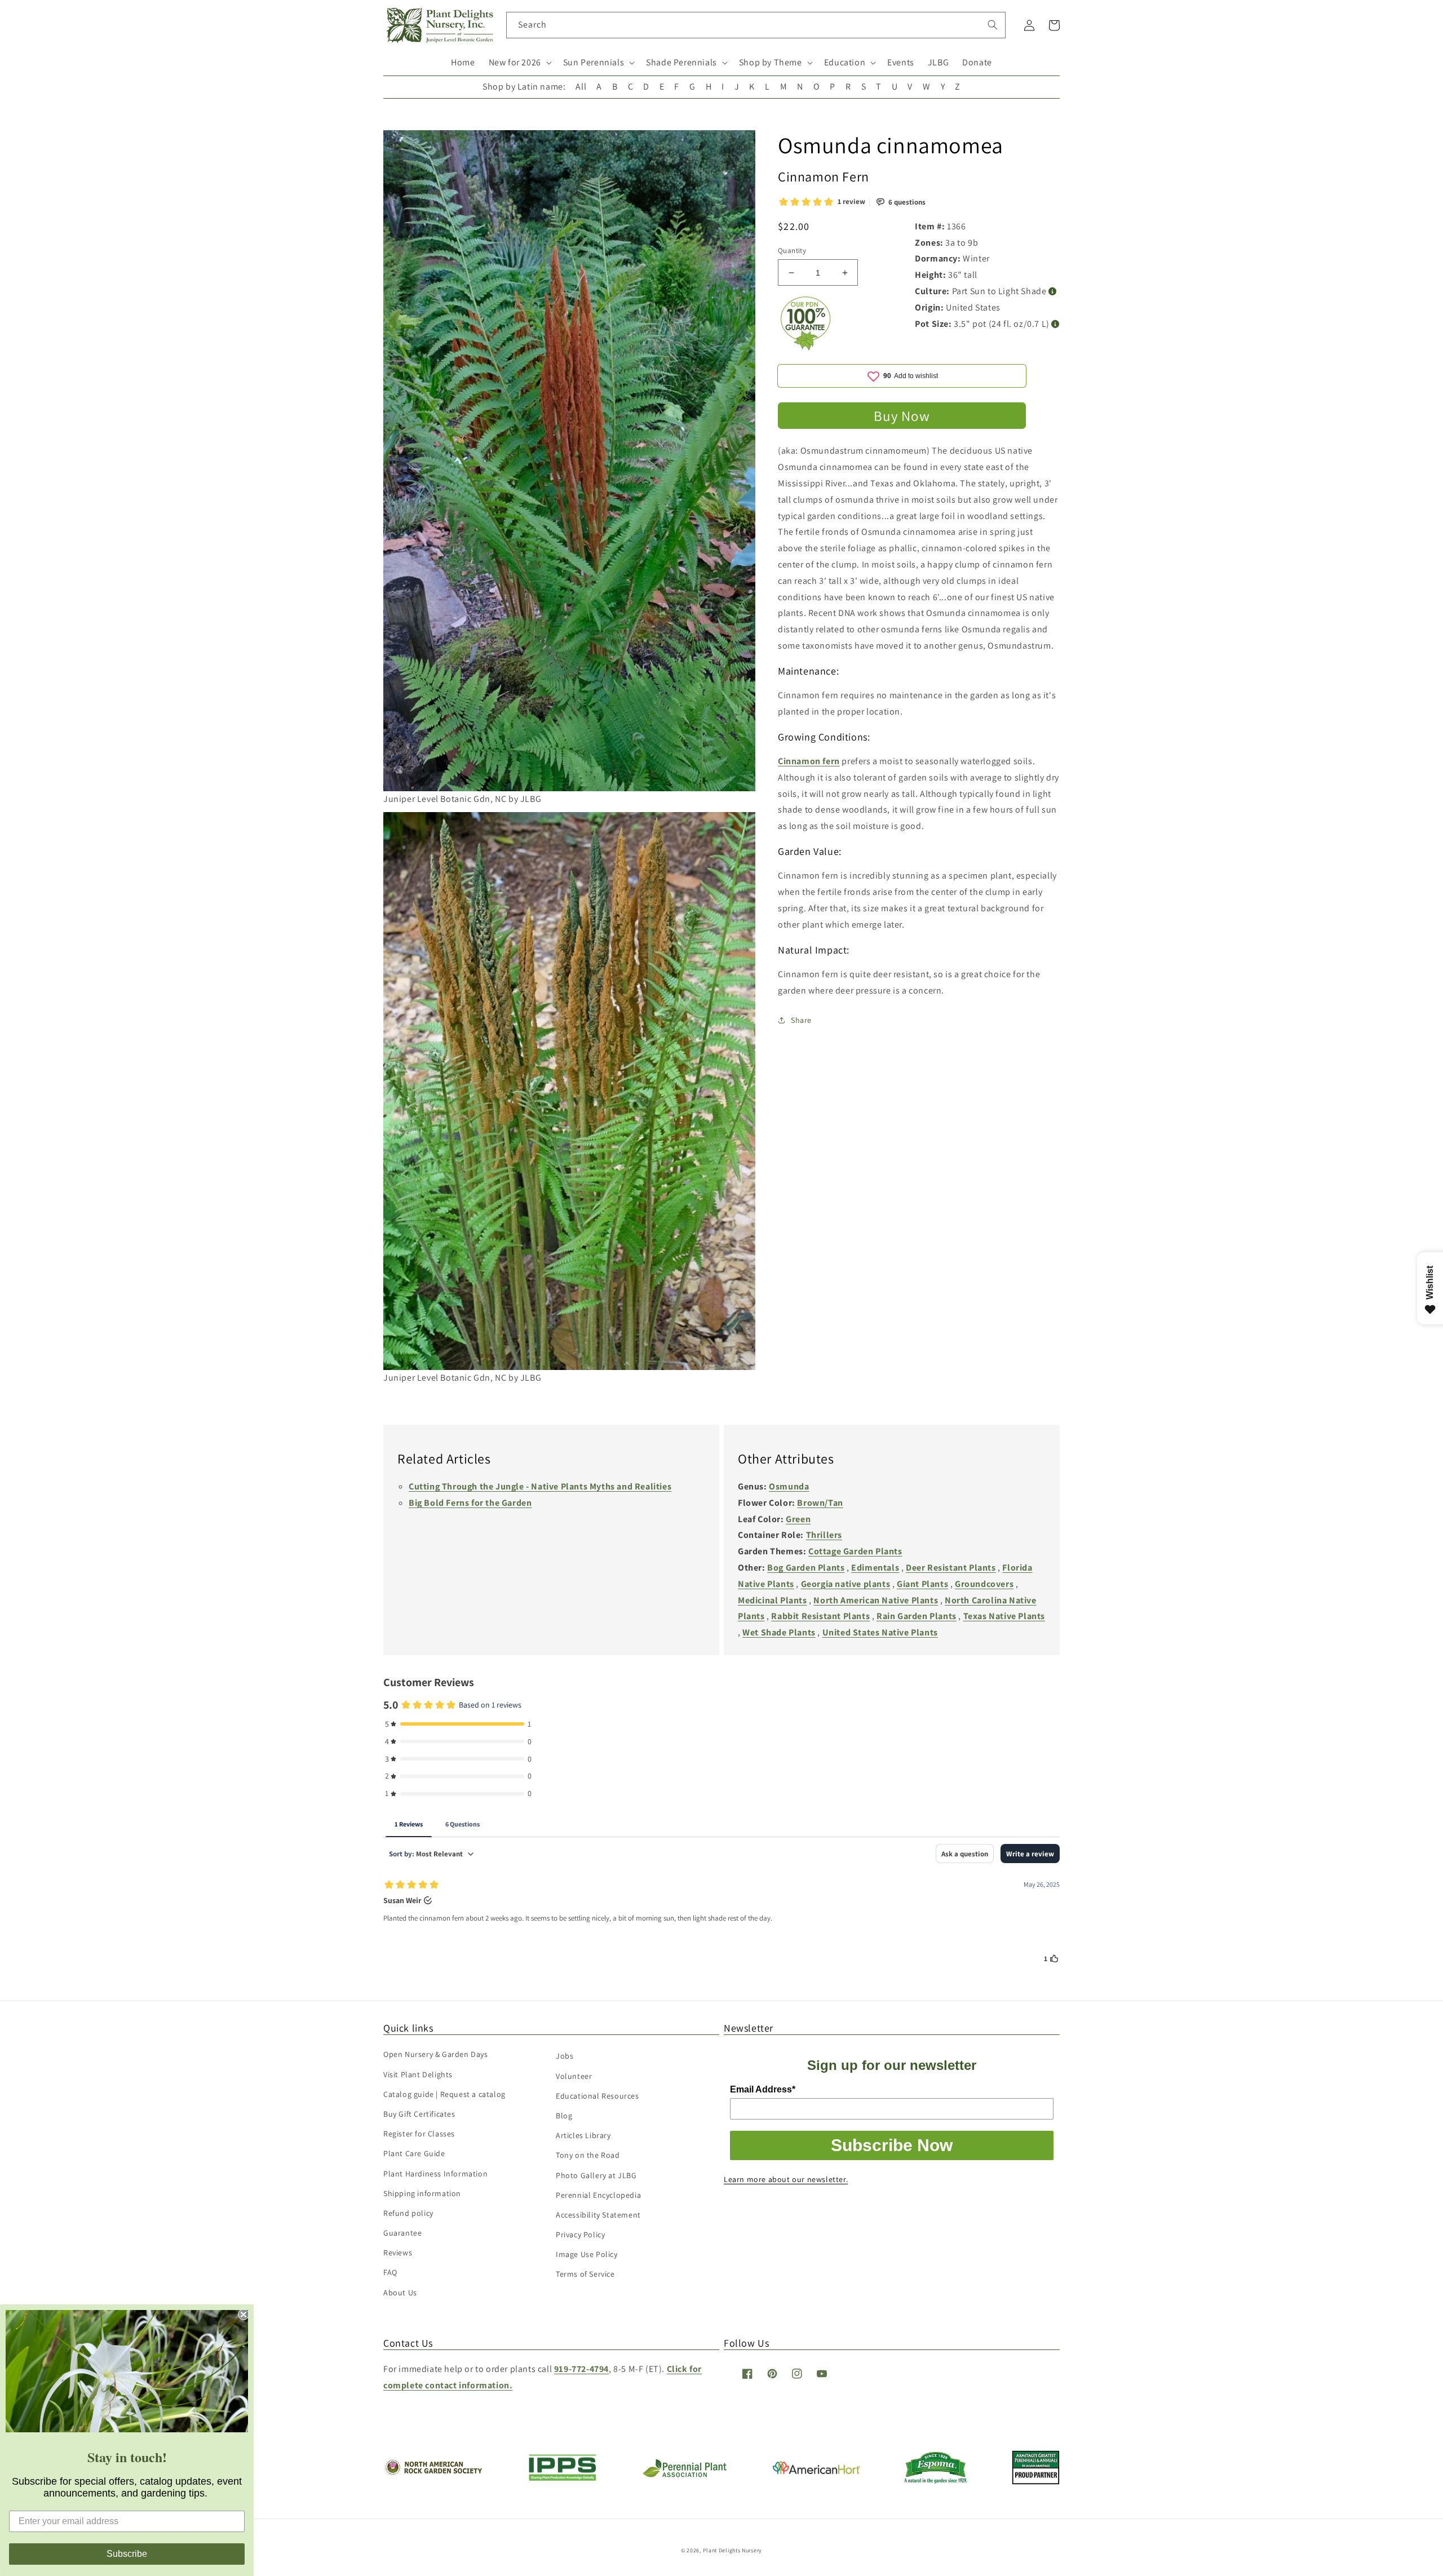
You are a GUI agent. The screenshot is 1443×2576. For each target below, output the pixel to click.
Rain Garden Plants (917, 1616)
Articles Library (583, 2135)
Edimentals (875, 1568)
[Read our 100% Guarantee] (806, 347)
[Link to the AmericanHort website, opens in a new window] (816, 2471)
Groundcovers (984, 1584)
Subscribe (127, 2554)
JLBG (938, 62)
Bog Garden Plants (806, 1568)
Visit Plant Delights (418, 2074)
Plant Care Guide (414, 2153)
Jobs (565, 2056)
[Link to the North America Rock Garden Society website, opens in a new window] (433, 2473)
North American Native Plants (876, 1600)
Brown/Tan (820, 1503)
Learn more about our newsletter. (786, 2179)
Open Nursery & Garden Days (436, 2054)
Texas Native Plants (1004, 1616)
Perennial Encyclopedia (598, 2195)
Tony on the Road (588, 2155)
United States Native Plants (880, 1632)
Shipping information (422, 2193)
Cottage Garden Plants (855, 1551)
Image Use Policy (587, 2254)
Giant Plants (922, 1584)
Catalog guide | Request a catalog (444, 2094)
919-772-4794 (581, 2369)
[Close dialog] (244, 2315)
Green (798, 1519)
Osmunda (789, 1486)
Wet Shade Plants (779, 1632)
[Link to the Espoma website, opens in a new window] (936, 2480)
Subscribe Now (892, 2145)
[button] (519, 63)
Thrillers (824, 1535)
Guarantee (402, 2233)
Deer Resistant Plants (951, 1568)
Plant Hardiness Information (435, 2174)
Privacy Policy (580, 2234)
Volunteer (574, 2076)
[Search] (993, 25)
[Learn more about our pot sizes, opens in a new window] (1055, 324)
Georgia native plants (846, 1584)
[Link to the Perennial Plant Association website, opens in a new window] (684, 2475)
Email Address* (763, 2089)
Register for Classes (419, 2134)
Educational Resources (597, 2096)
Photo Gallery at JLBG (596, 2175)
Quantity (792, 250)
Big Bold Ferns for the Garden (470, 1503)
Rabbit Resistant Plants (820, 1616)
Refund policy (408, 2213)
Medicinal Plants (773, 1600)
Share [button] (801, 1020)
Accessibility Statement (598, 2215)
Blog (564, 2116)
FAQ (390, 2272)
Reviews (398, 2253)
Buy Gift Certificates (419, 2114)
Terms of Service (585, 2274)
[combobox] (756, 25)
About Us (400, 2293)
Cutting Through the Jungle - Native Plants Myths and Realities (540, 1486)
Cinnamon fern (809, 761)
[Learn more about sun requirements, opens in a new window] (1053, 292)
